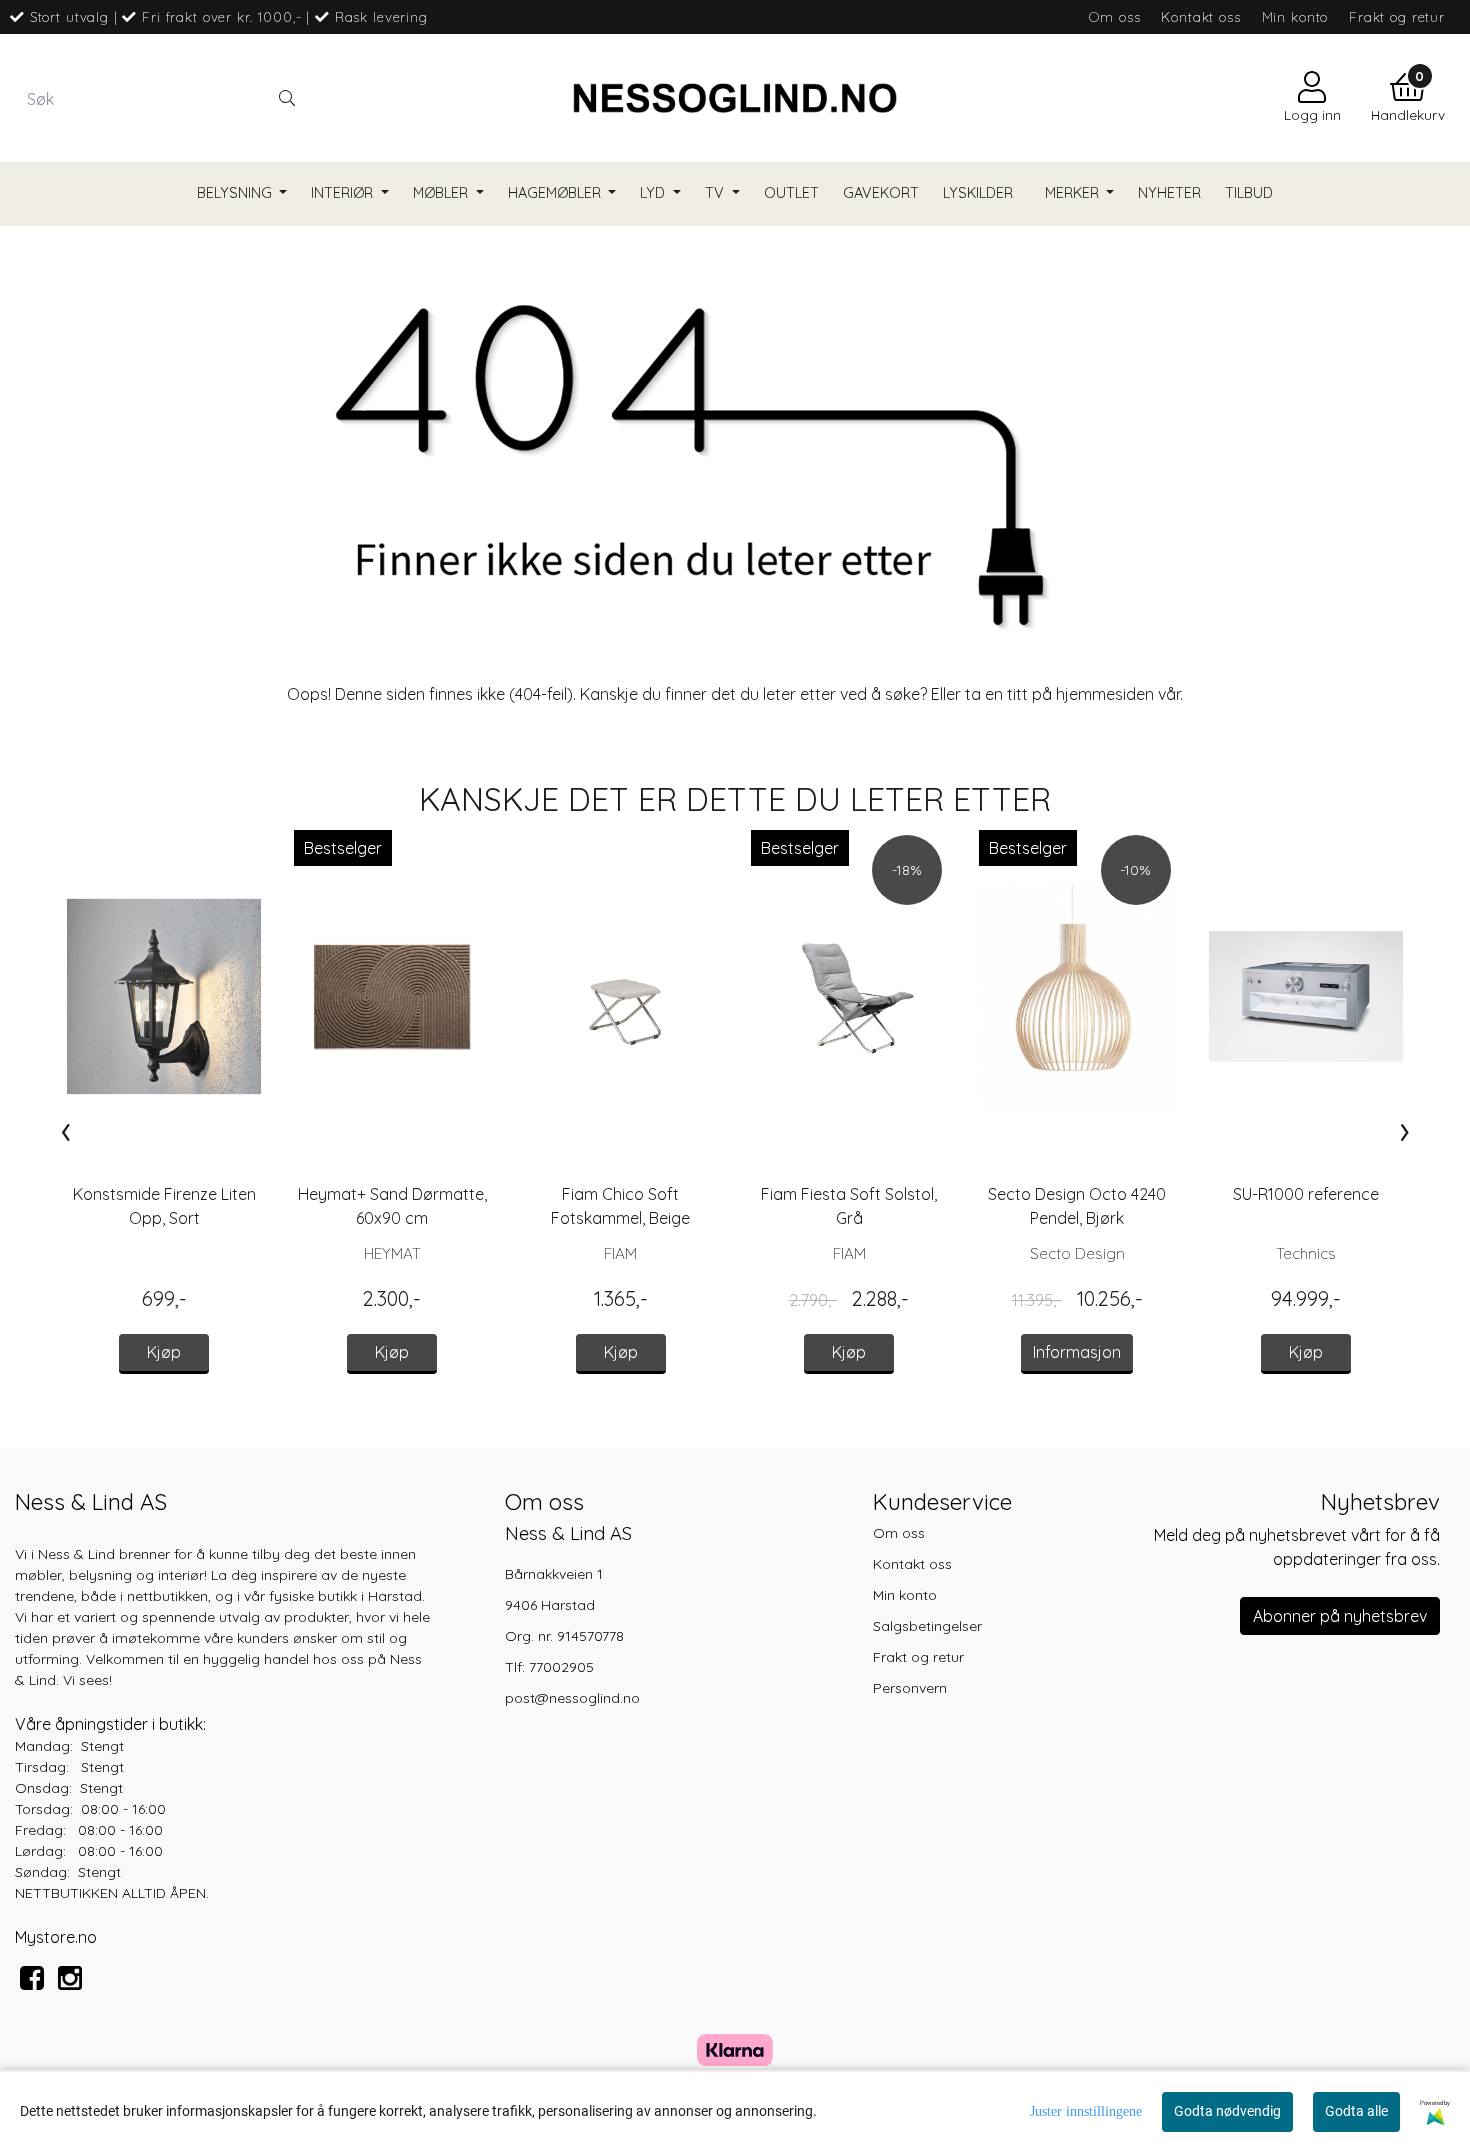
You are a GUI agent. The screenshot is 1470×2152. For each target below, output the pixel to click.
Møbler (442, 193)
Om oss (1114, 16)
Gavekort (881, 193)
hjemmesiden (1105, 694)
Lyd (654, 193)
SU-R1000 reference (1306, 1194)
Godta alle (1356, 2111)
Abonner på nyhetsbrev (1340, 1616)
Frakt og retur (1397, 16)
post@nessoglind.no (572, 1698)
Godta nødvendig (1227, 2111)
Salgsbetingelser (927, 1626)
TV (716, 193)
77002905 (561, 1667)
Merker (1074, 193)
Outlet (791, 193)
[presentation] (65, 1131)
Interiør (344, 193)
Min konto (1295, 16)
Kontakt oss (1200, 16)
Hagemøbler (556, 193)
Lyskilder (978, 193)
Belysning (236, 193)
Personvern (910, 1688)
